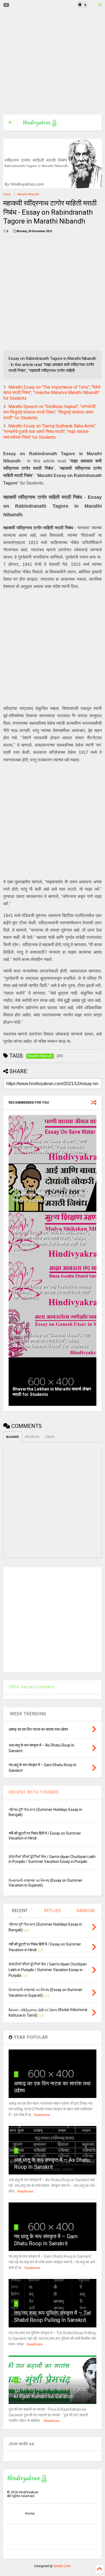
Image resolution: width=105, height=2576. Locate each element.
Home (7, 194)
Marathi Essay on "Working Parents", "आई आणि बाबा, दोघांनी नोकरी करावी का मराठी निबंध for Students (50, 1195)
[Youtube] (6, 5)
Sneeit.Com (62, 2566)
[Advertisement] (49, 62)
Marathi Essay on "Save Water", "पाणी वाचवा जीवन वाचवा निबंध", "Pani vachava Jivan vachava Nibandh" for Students (50, 1147)
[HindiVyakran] (40, 124)
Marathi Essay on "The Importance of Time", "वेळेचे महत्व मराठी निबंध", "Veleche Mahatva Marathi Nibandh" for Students (52, 393)
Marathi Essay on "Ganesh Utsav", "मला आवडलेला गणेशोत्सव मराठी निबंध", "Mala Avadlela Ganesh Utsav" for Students (51, 1341)
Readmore (42, 2115)
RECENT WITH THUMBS (34, 1792)
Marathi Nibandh (28, 194)
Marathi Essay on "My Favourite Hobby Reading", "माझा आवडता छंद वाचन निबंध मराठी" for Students (52, 1292)
